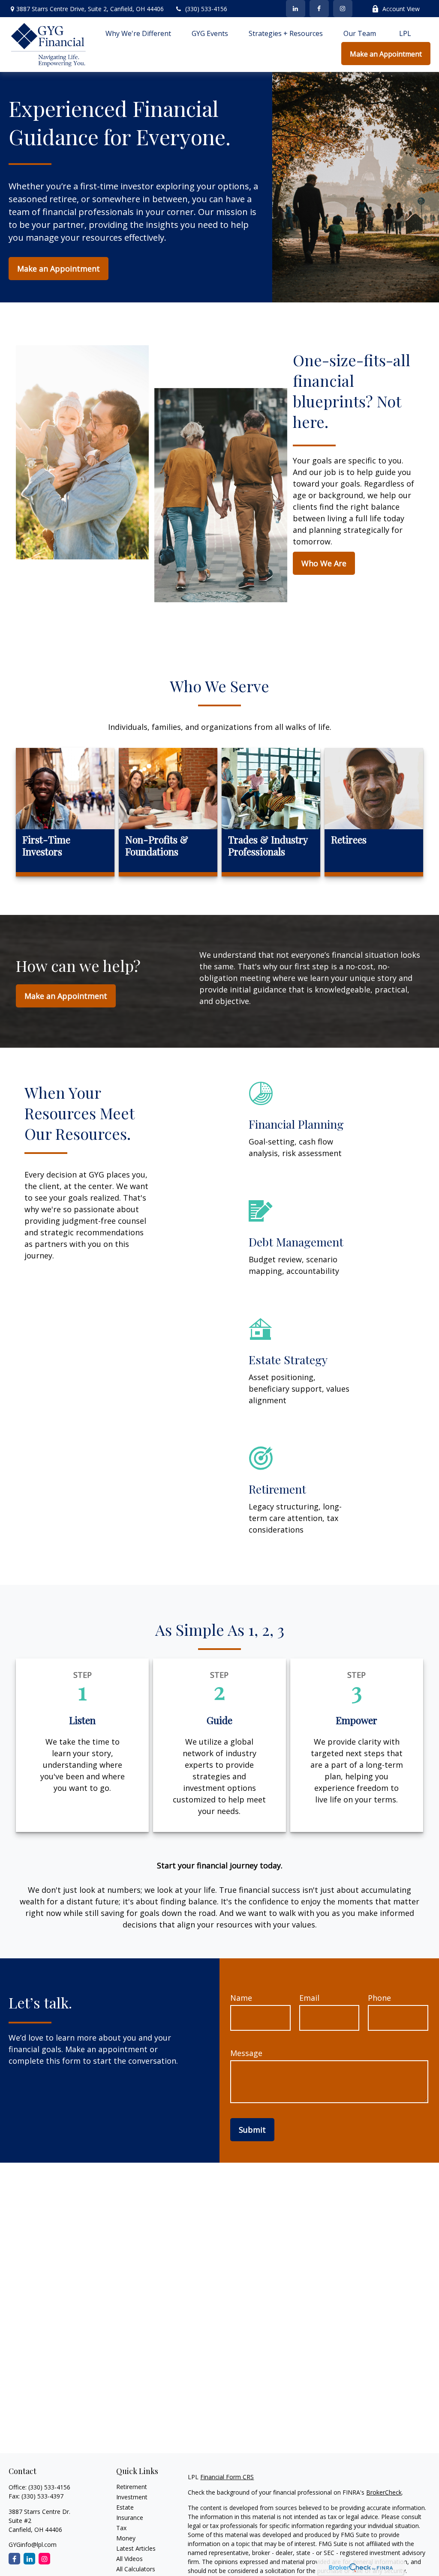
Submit (252, 2130)
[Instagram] (44, 2559)
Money (126, 2538)
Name (241, 1998)
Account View (401, 9)
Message (246, 2053)
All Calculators (136, 2569)
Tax (121, 2528)
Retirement (132, 2487)
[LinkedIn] (296, 9)
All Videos (129, 2559)
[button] (138, 33)
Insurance (130, 2518)
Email (309, 1998)
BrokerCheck (384, 2492)
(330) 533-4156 (206, 9)
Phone (379, 1998)
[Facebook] (319, 9)
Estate (125, 2507)
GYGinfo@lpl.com (33, 2545)
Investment (132, 2497)
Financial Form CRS (227, 2477)
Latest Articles (136, 2548)
